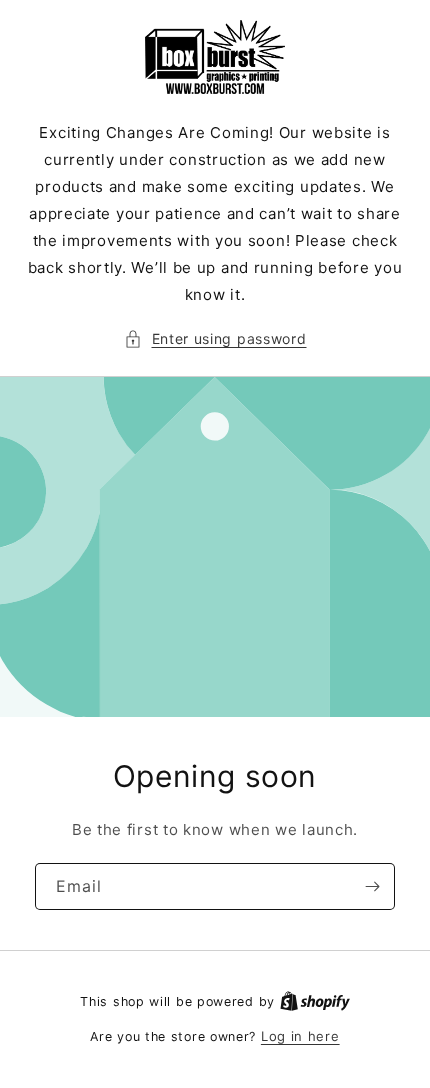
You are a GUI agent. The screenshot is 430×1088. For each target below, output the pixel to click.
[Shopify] (315, 1001)
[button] (215, 338)
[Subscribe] (372, 886)
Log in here (300, 1036)
